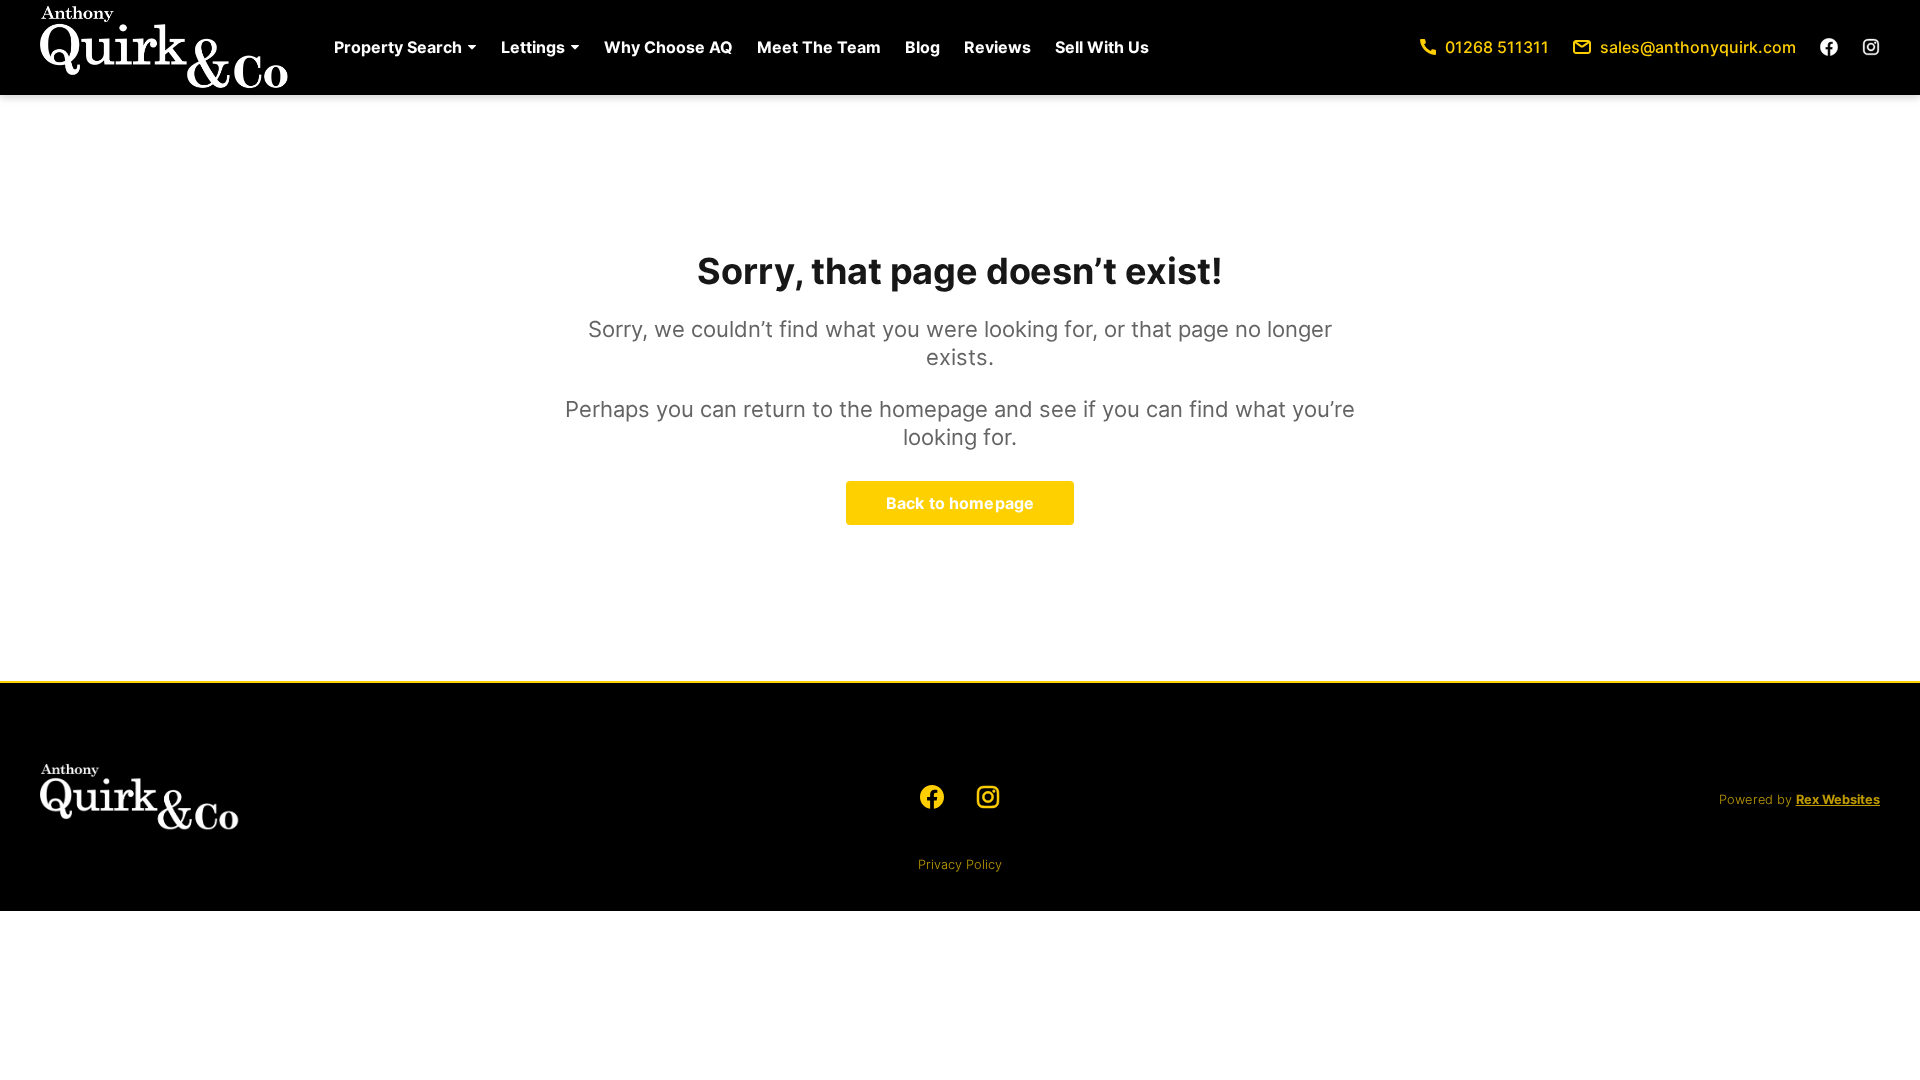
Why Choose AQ (668, 47)
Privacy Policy (960, 864)
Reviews (997, 47)
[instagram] (1871, 47)
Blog (922, 47)
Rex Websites (1838, 799)
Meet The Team (819, 47)
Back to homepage (960, 503)
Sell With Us (1102, 47)
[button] (405, 47)
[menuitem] (405, 47)
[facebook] (1829, 47)
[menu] (735, 47)
